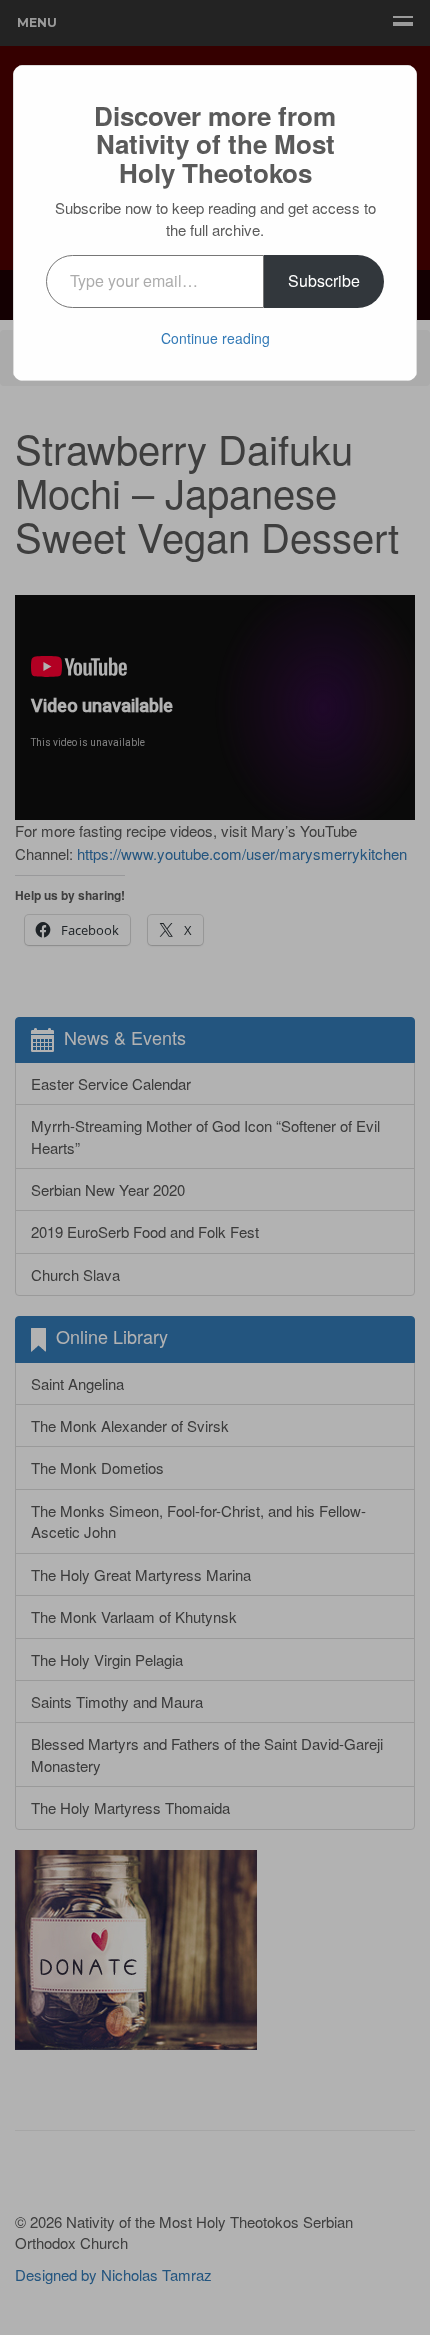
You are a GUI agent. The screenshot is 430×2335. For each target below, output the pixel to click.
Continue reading (215, 338)
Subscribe (324, 280)
